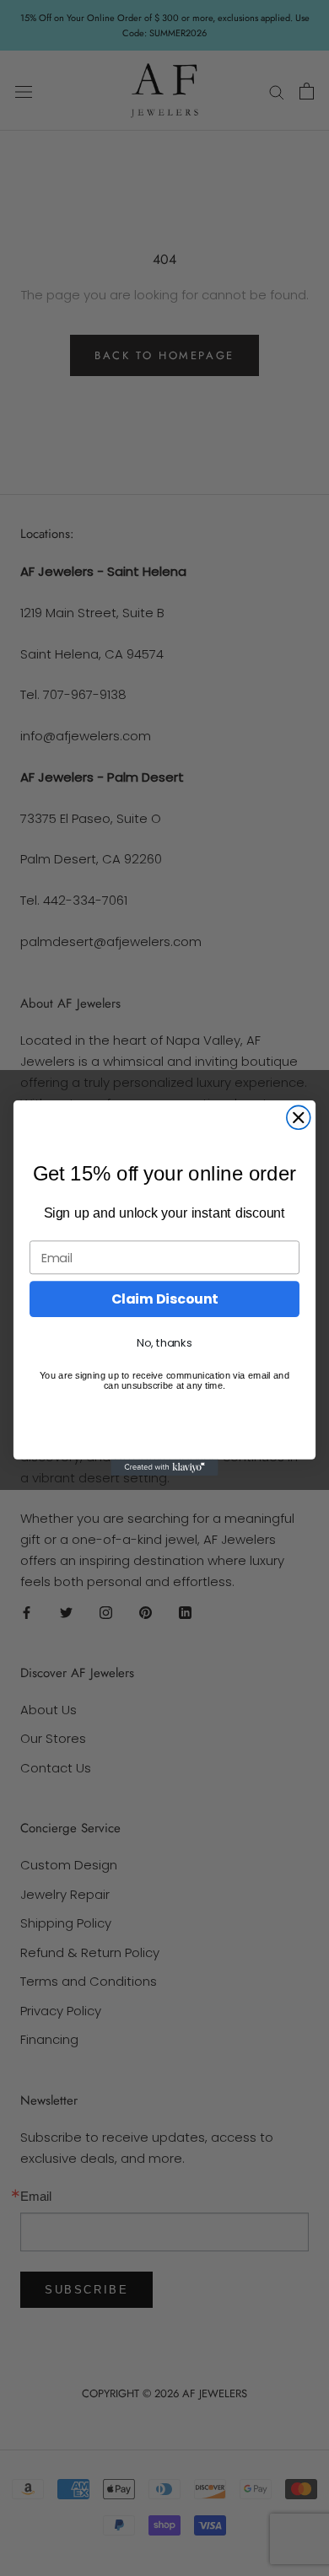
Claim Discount (165, 1299)
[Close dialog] (299, 1117)
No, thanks (164, 1343)
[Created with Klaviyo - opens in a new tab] (164, 1468)
